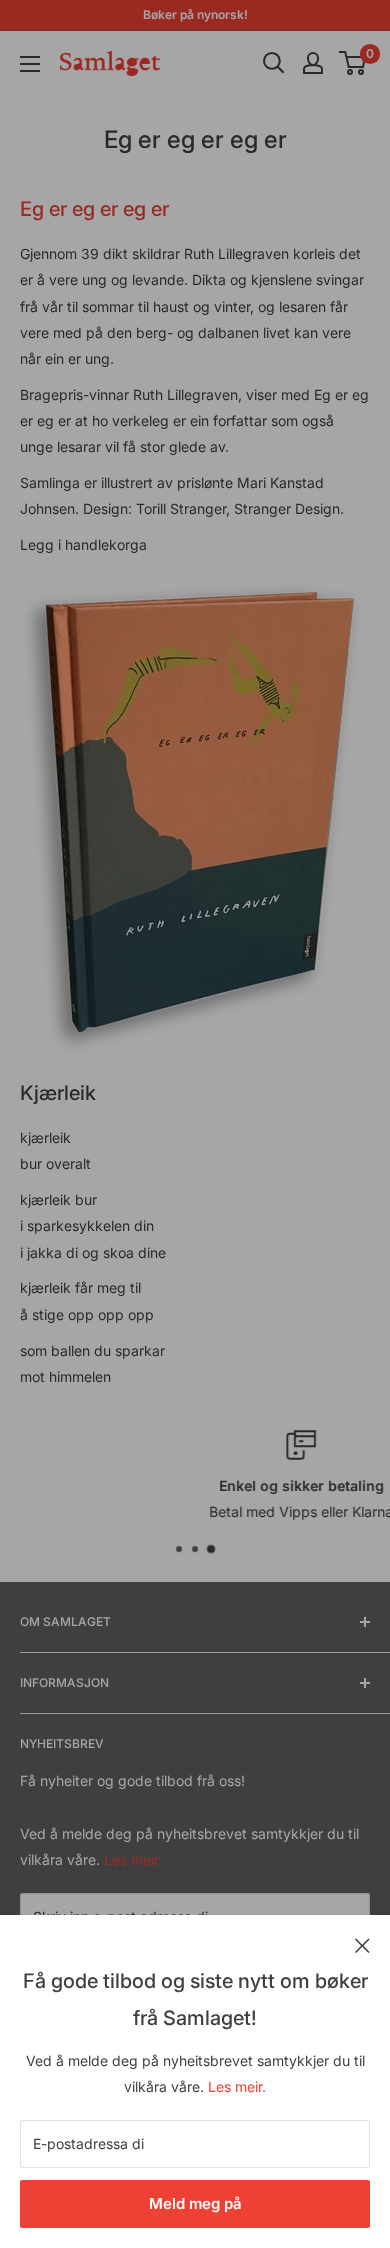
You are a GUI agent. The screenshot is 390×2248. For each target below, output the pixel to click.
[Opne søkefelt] (274, 63)
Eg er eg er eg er (94, 209)
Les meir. (237, 2086)
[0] (353, 63)
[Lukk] (362, 1944)
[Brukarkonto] (313, 63)
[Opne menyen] (30, 64)
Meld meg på (195, 2203)
